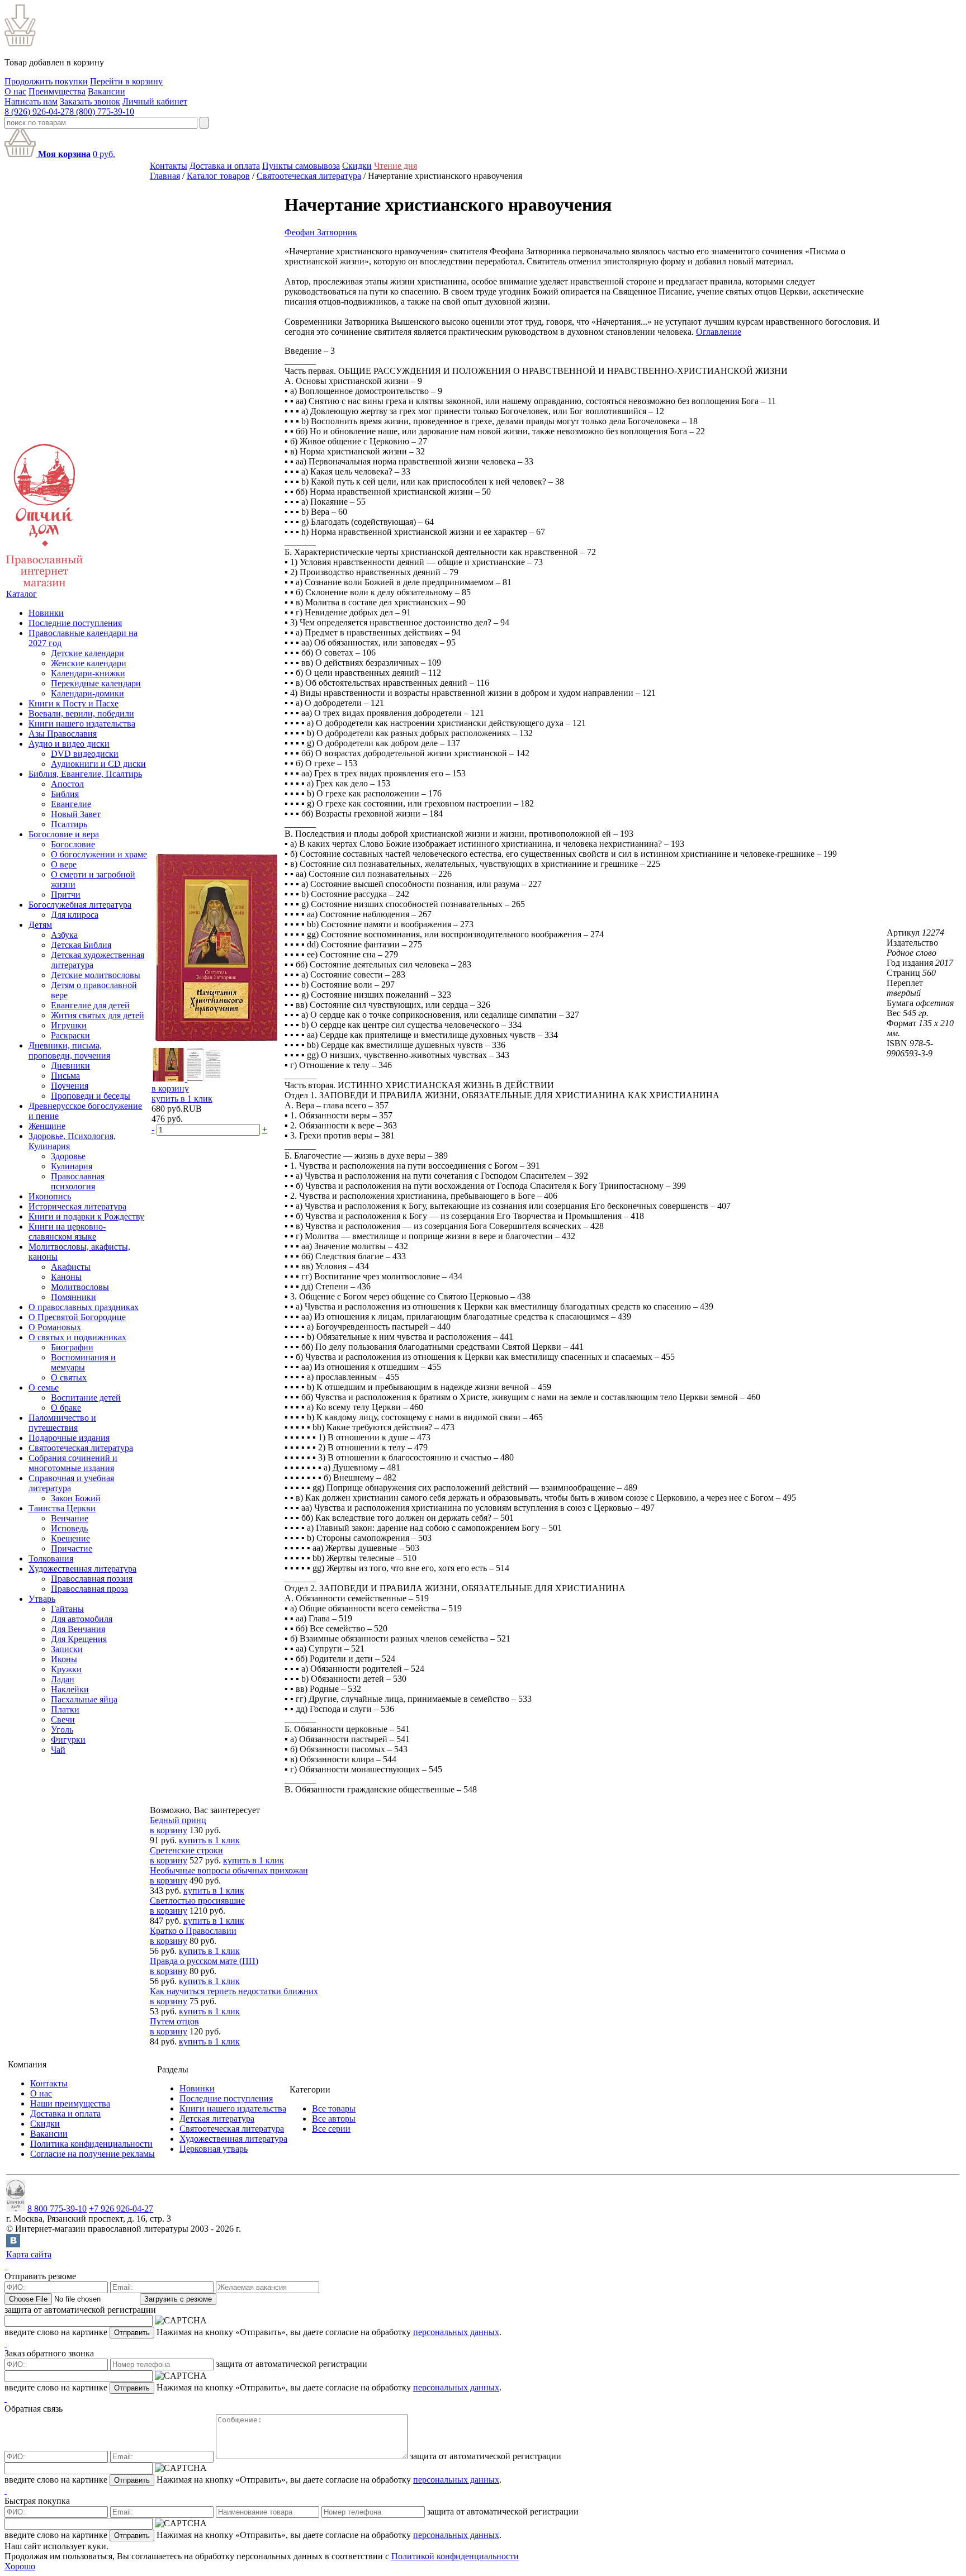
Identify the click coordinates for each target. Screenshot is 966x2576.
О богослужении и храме (99, 854)
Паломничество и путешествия (62, 1423)
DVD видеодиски (85, 754)
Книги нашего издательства (82, 724)
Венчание (70, 1518)
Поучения (70, 1086)
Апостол (67, 784)
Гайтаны (67, 1609)
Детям (40, 925)
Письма (65, 1076)
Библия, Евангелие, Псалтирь (85, 774)
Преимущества (57, 91)
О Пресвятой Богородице (77, 1317)
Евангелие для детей (90, 1005)
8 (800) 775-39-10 (102, 112)
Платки (65, 1709)
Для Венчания (78, 1629)
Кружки (66, 1669)
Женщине (47, 1126)
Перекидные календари (96, 683)
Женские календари (89, 663)
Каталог (22, 594)
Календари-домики (87, 693)
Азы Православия (63, 734)
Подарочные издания (69, 1438)
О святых (69, 1377)
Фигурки (68, 1740)
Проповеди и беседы (91, 1096)
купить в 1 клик (182, 1099)
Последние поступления (75, 623)
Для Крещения (79, 1639)
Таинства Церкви (62, 1508)
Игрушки (69, 1025)
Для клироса (75, 915)
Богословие (73, 844)
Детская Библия (81, 945)
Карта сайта (29, 2254)
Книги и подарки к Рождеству (86, 1216)
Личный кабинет (155, 101)
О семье (44, 1387)
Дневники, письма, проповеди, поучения (69, 1050)
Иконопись (50, 1196)
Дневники (70, 1066)
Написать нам (31, 101)
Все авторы (334, 2119)
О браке (66, 1408)
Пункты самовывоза (301, 166)
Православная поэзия (92, 1579)
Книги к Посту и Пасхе (74, 703)
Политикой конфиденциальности (455, 2556)
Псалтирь (69, 824)
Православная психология (78, 1181)
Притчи (66, 895)
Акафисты (71, 1267)
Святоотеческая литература (81, 1448)
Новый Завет (76, 814)
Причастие (72, 1548)
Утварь (42, 1599)
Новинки (46, 613)
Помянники (74, 1297)
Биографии (72, 1347)
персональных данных (456, 2332)
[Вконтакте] (13, 2244)
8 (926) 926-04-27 (37, 112)
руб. (104, 154)
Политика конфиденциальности (91, 2144)
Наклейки (70, 1689)
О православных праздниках (84, 1307)
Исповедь (69, 1528)
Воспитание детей (86, 1398)
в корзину (170, 1088)
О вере (64, 864)
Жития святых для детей (98, 1015)
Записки (67, 1649)
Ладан (63, 1679)
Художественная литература (82, 1569)
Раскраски (70, 1035)
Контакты (169, 166)
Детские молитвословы (96, 975)
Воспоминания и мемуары (83, 1362)
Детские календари (87, 653)
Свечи (63, 1719)
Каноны (66, 1277)
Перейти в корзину (126, 81)
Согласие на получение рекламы (93, 2154)
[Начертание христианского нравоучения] (217, 1043)
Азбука (64, 935)
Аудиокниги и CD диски (98, 764)
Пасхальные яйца (84, 1699)
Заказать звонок (90, 101)
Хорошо (20, 2566)
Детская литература (217, 2119)
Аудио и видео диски (69, 744)
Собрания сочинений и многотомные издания (73, 1463)
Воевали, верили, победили (81, 713)
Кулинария (72, 1166)
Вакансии (106, 91)
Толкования (51, 1559)
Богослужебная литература (80, 905)
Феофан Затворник (321, 232)
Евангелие (71, 804)
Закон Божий (76, 1498)
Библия (65, 794)
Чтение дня (396, 166)
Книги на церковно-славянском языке (67, 1232)
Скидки (357, 166)
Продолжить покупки (46, 81)
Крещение (70, 1538)
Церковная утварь (214, 2149)
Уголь (62, 1730)
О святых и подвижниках (77, 1337)
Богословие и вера (64, 834)
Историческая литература (77, 1206)
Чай (58, 1750)
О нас (15, 91)
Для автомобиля (82, 1619)
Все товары (334, 2108)
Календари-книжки (88, 673)
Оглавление (719, 332)
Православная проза (89, 1589)
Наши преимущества (70, 2103)
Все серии (331, 2129)
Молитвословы (80, 1287)
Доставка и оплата (225, 166)
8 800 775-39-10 (57, 2209)
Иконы (64, 1659)
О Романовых (55, 1327)
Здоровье (68, 1156)
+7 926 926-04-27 (121, 2209)
